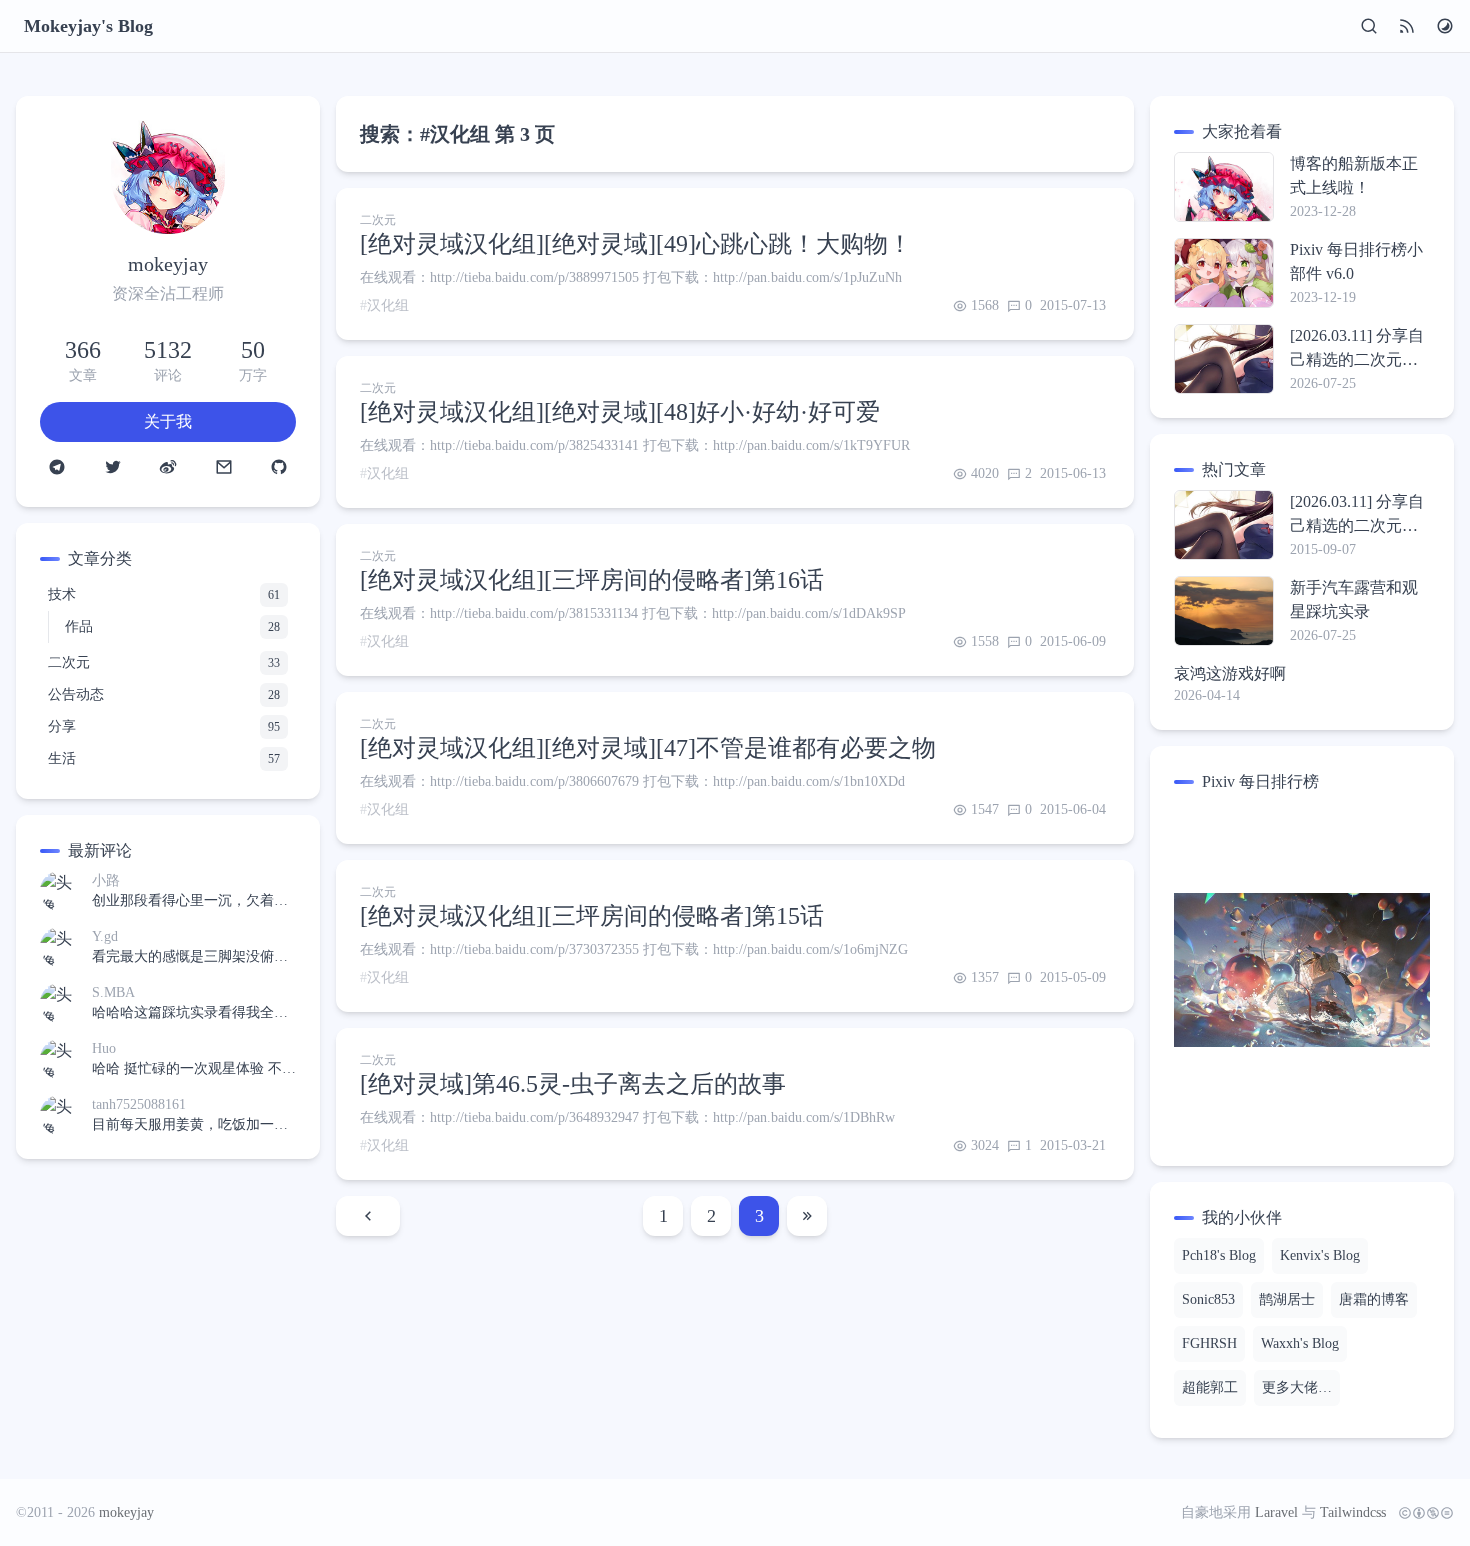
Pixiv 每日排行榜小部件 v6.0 (1356, 261)
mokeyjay (126, 1512)
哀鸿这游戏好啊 (1230, 673)
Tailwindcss (1353, 1512)
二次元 (378, 220)
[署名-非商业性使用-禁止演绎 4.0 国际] (1422, 1513)
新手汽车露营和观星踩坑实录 (1354, 599)
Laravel (1276, 1512)
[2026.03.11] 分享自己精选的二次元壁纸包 (1357, 349)
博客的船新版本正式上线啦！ (1354, 175)
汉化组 (388, 305)
